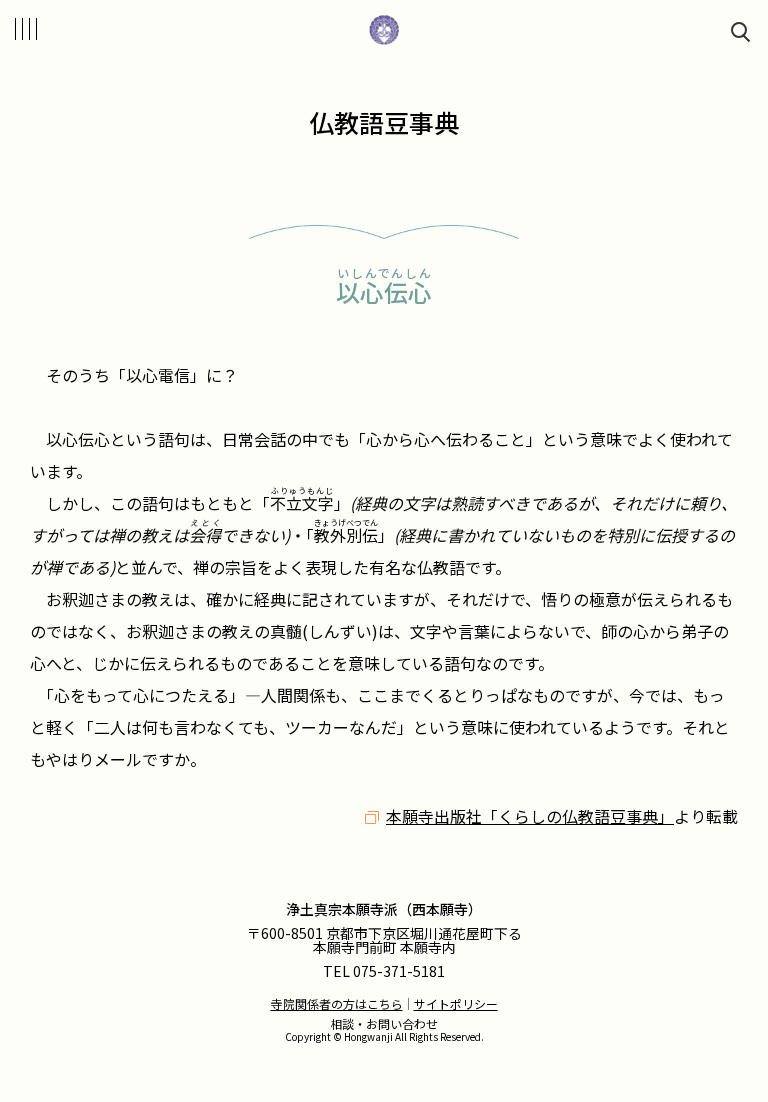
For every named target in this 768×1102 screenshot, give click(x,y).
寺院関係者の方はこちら (337, 1003)
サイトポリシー (456, 1003)
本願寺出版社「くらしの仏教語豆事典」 (530, 816)
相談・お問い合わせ (384, 1023)
